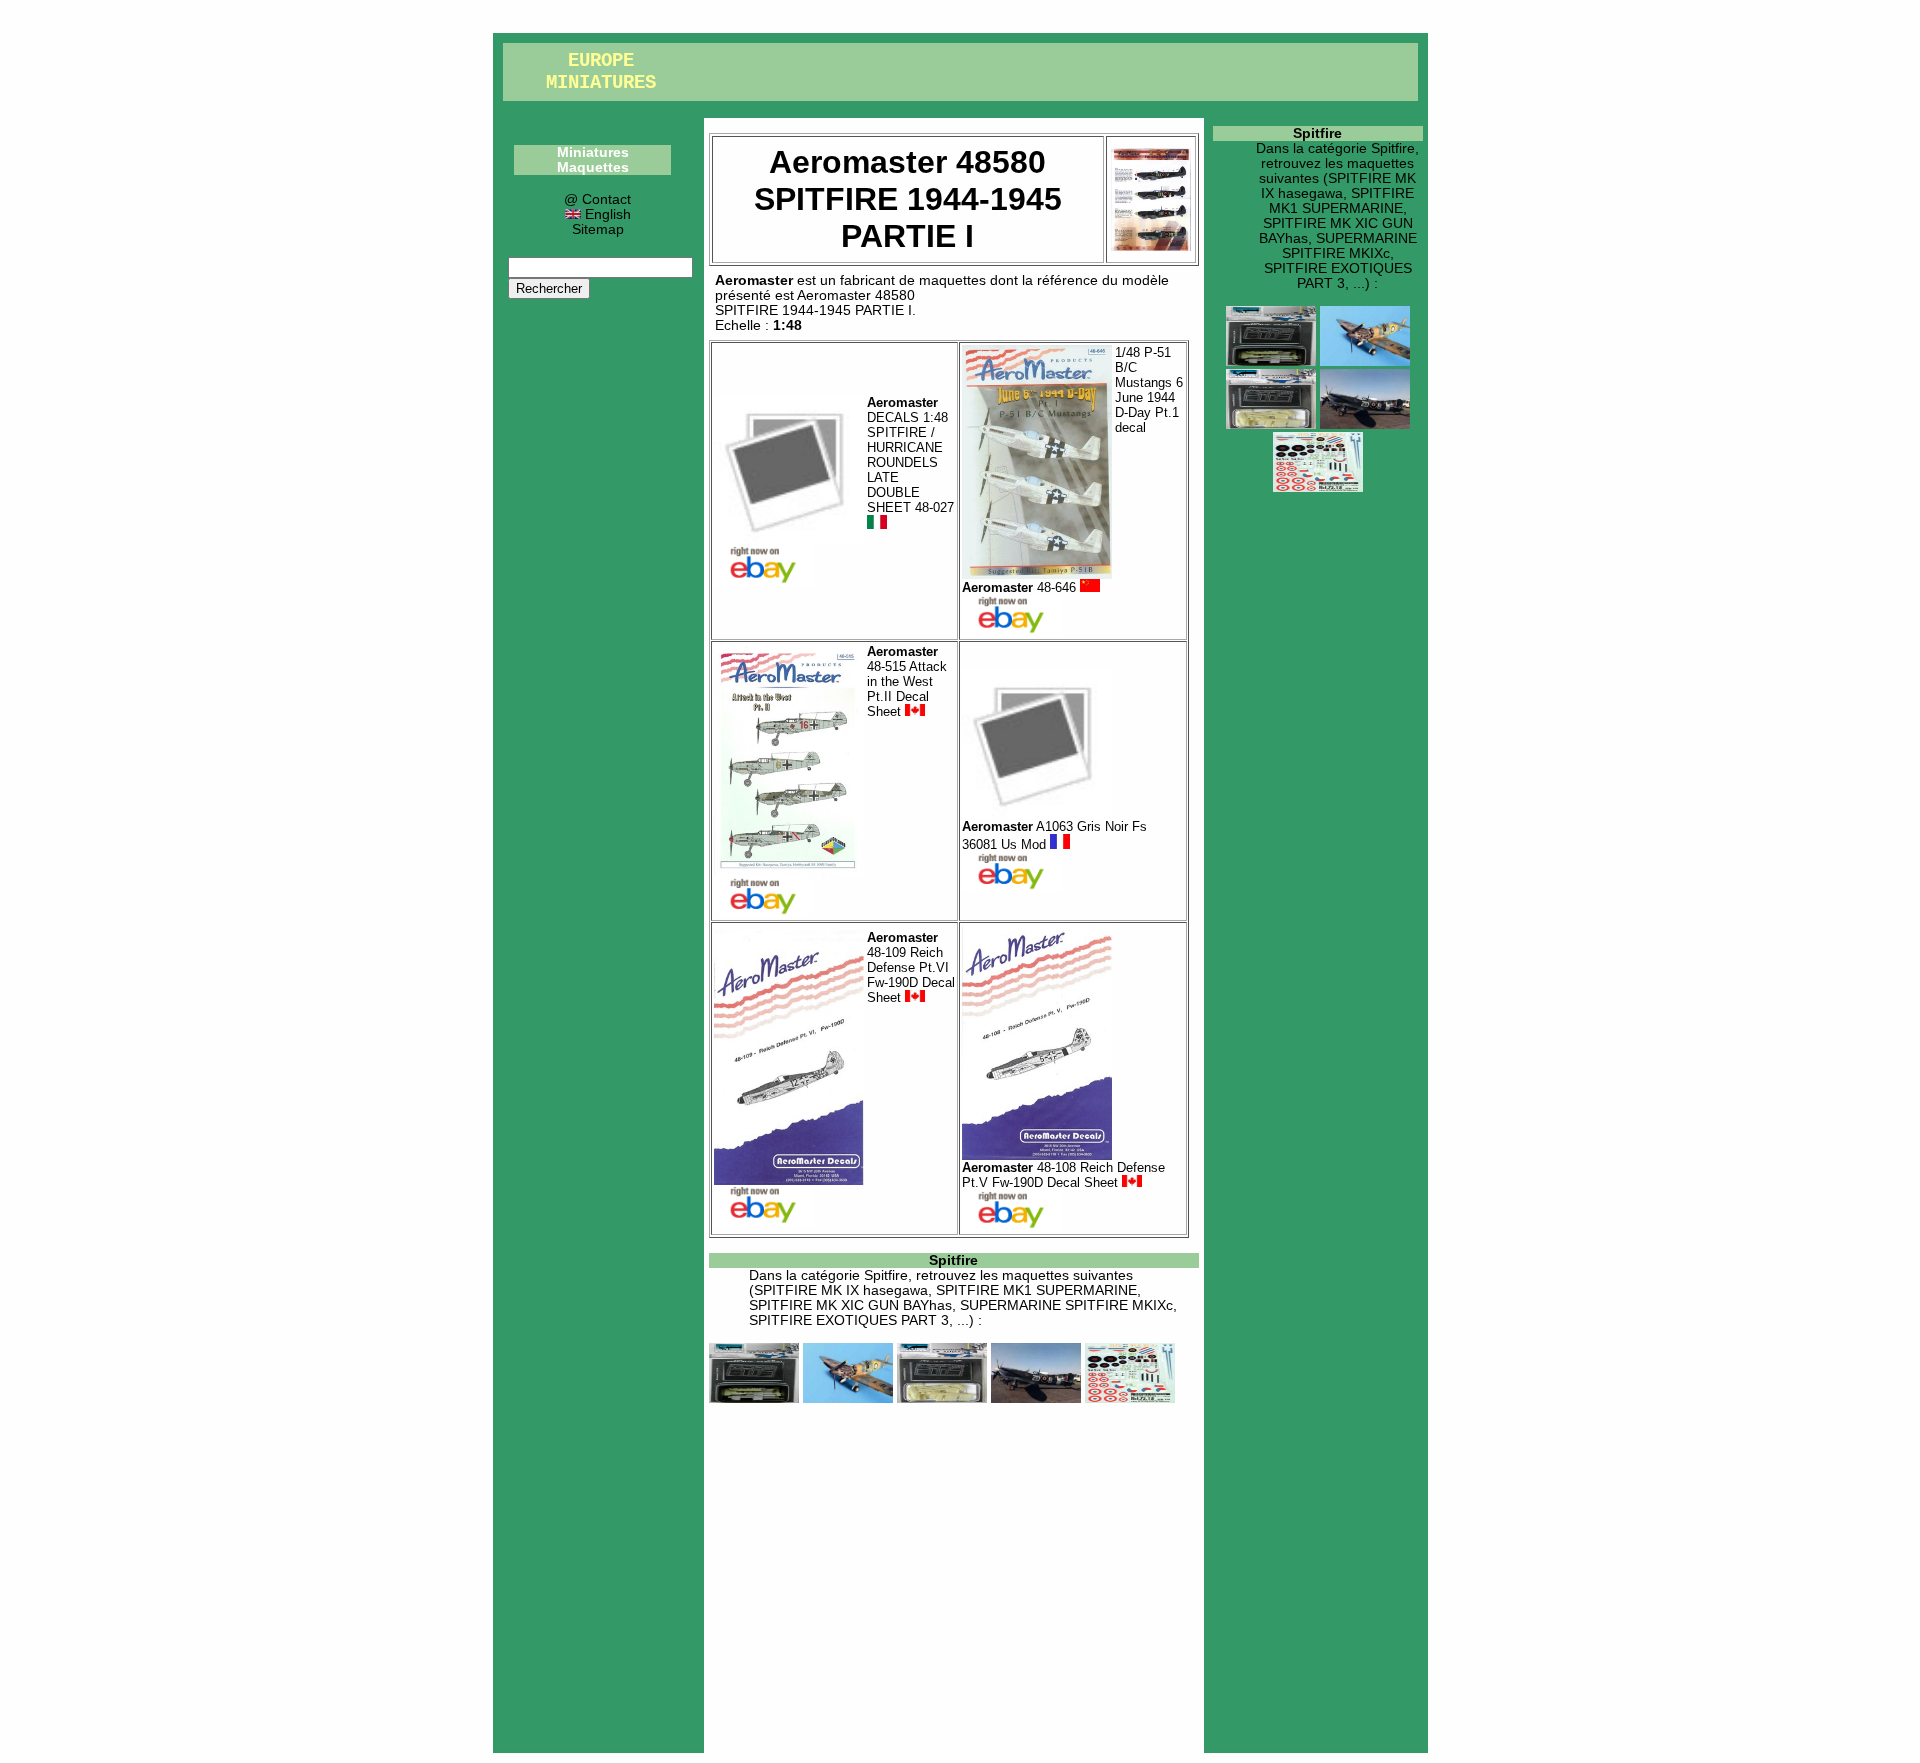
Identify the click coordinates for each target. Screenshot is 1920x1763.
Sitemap (598, 229)
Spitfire (953, 1260)
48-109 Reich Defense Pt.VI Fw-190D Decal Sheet (911, 967)
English (606, 214)
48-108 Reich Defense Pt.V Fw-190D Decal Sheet (1063, 1175)
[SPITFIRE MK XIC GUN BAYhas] (942, 1398)
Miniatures (593, 152)
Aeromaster (754, 280)
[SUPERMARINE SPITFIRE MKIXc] (1036, 1398)
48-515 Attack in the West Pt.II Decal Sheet (907, 681)
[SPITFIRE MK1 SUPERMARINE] (848, 1398)
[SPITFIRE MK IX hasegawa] (754, 1398)
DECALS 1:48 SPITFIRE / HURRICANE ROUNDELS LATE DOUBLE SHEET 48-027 (910, 455)
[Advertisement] (954, 1576)
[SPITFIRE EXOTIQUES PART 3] (1130, 1398)
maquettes (952, 280)
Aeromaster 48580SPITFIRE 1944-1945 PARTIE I (815, 303)
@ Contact (597, 199)
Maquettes (593, 167)
